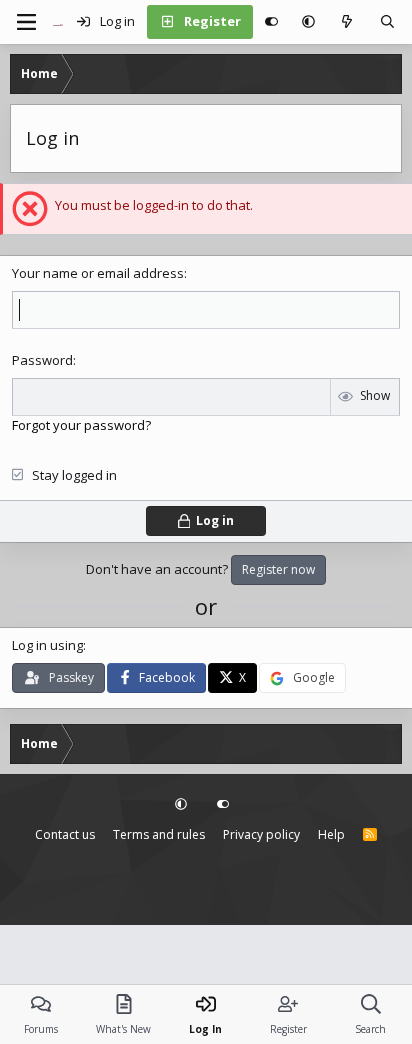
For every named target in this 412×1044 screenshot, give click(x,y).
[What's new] (347, 22)
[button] (308, 22)
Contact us (65, 834)
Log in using (47, 645)
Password (42, 360)
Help (331, 834)
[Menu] (26, 22)
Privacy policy (261, 834)
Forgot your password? (81, 425)
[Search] (387, 22)
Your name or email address (98, 273)
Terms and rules (159, 834)
